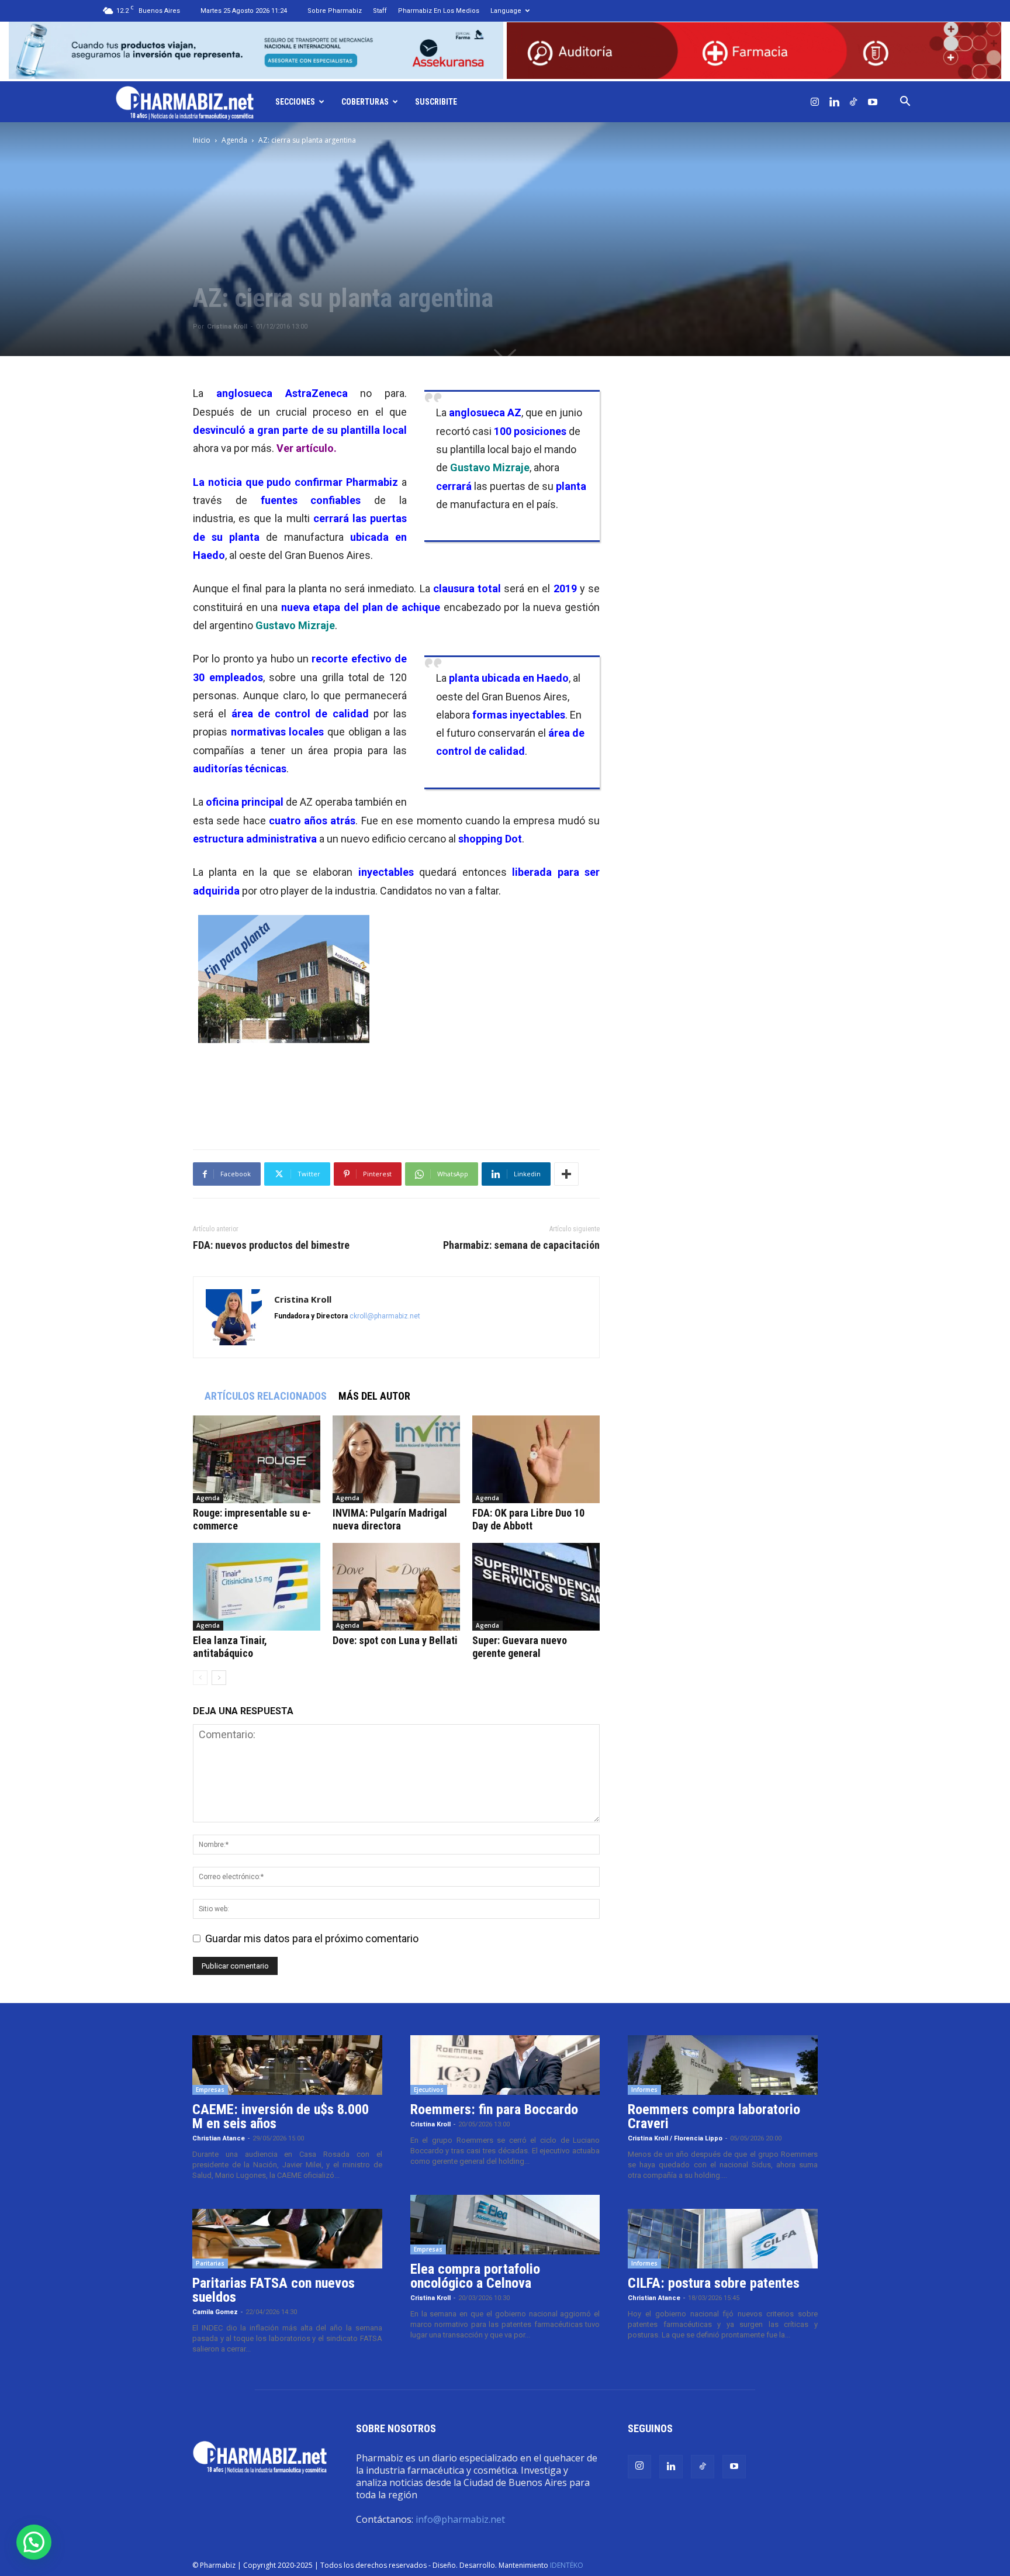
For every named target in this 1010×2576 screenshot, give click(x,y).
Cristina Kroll (227, 327)
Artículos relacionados (266, 1396)
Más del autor (374, 1396)
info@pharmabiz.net (460, 2519)
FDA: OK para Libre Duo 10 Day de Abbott (528, 1519)
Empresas (210, 2090)
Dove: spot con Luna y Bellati (395, 1640)
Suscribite (436, 102)
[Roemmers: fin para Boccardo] (505, 2065)
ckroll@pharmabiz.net (385, 1316)
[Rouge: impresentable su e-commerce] (257, 1459)
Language (506, 11)
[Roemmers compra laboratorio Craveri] (723, 2065)
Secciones (295, 102)
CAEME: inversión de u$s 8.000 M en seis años (281, 2116)
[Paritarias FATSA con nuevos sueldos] (287, 2239)
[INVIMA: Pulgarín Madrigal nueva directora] (396, 1459)
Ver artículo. (307, 448)
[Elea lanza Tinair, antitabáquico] (257, 1587)
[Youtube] (873, 102)
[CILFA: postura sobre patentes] (723, 2239)
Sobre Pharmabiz (335, 11)
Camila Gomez (215, 2312)
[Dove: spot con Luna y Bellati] (396, 1587)
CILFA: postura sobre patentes (714, 2283)
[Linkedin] (834, 102)
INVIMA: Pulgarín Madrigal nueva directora (390, 1519)
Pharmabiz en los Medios (439, 11)
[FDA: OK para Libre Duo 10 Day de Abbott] (536, 1459)
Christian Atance (219, 2138)
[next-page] (219, 1678)
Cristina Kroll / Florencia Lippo (675, 2138)
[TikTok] (853, 102)
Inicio (202, 140)
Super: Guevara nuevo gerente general (520, 1647)
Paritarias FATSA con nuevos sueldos (274, 2290)
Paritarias (210, 2263)
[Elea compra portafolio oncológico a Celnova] (505, 2225)
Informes (644, 2090)
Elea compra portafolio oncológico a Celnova (475, 2276)
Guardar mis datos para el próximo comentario (312, 1938)
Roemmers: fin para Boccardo (494, 2109)
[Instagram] (815, 102)
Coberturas (365, 102)
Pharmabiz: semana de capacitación (521, 1245)
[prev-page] (200, 1678)
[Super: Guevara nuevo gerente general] (536, 1587)
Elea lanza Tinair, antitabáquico (230, 1647)
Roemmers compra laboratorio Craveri (714, 2116)
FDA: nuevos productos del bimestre (271, 1245)
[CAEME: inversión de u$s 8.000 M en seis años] (287, 2065)
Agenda (234, 140)
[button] (905, 102)
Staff (380, 11)
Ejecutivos (429, 2090)
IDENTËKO (567, 2565)
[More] (566, 1174)
